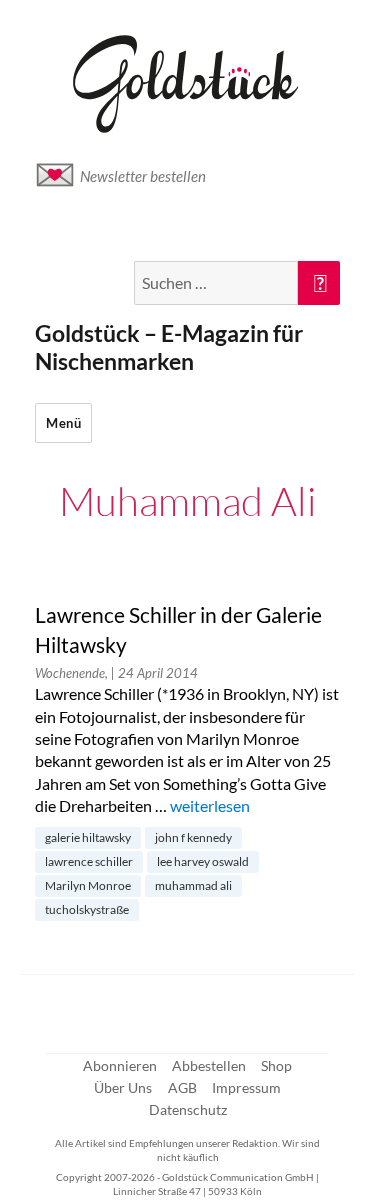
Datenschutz (188, 1109)
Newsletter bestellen (143, 176)
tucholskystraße (87, 909)
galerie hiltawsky (88, 837)
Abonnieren (120, 1065)
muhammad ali (193, 885)
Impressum (246, 1087)
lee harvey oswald (203, 861)
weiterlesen (210, 805)
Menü (63, 423)
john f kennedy (193, 837)
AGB (182, 1087)
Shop (276, 1065)
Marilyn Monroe (88, 885)
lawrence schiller (89, 861)
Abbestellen (209, 1065)
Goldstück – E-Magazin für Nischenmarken (169, 347)
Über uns (123, 1087)
